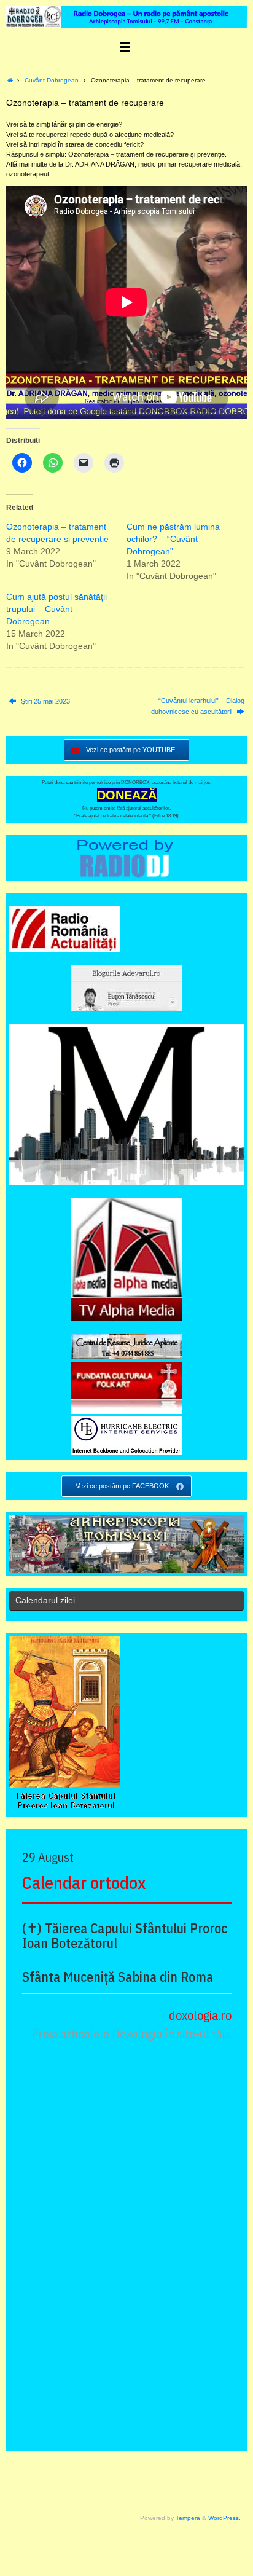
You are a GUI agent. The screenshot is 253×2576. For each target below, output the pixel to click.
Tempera (188, 2518)
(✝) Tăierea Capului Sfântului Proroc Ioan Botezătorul (125, 1936)
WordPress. (224, 2518)
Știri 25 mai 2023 (45, 701)
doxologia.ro (200, 2015)
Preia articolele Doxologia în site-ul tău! (131, 2034)
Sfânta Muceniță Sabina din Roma (118, 1977)
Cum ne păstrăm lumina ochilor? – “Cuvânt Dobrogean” (173, 539)
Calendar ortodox (84, 1883)
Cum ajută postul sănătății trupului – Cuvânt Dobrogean (56, 609)
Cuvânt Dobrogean (52, 80)
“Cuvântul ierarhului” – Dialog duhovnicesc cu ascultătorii (198, 706)
